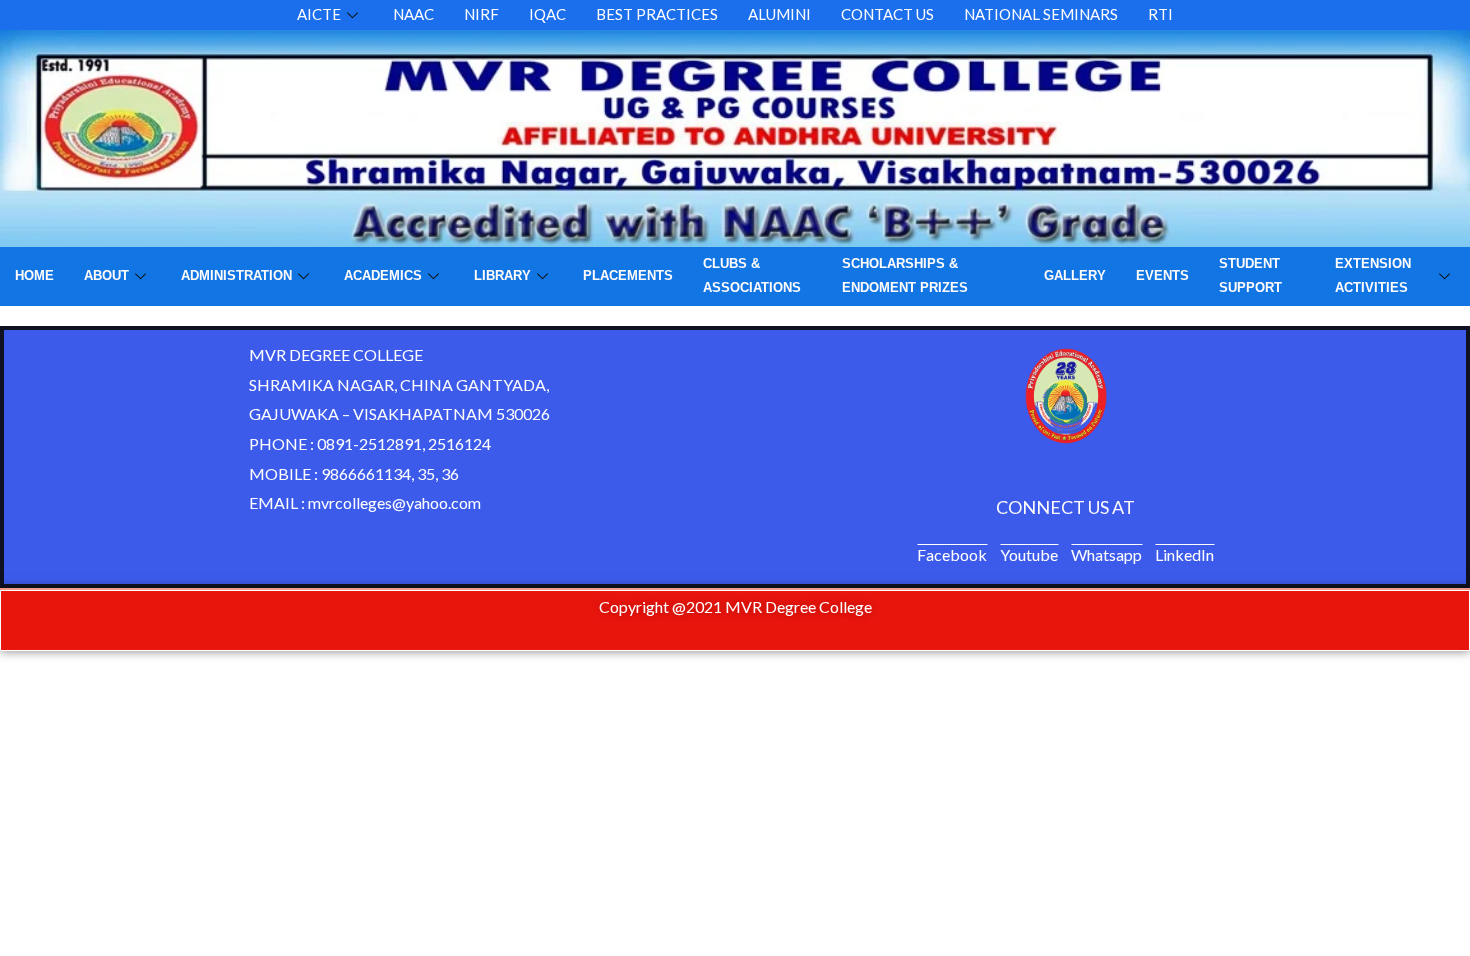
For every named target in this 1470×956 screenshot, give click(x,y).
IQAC (547, 14)
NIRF (481, 14)
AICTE (319, 14)
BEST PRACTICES (657, 14)
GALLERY (1075, 275)
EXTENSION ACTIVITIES (1373, 275)
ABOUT (106, 275)
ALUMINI (779, 14)
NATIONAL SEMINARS (1041, 14)
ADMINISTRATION (236, 275)
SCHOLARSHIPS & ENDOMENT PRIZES (905, 275)
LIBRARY (502, 275)
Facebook (952, 554)
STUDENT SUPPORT (1250, 275)
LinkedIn (1184, 554)
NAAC (413, 14)
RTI (1160, 14)
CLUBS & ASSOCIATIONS (752, 275)
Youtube (1029, 554)
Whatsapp (1106, 554)
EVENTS (1162, 275)
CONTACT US (887, 14)
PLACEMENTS (628, 275)
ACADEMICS (383, 275)
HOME (34, 275)
